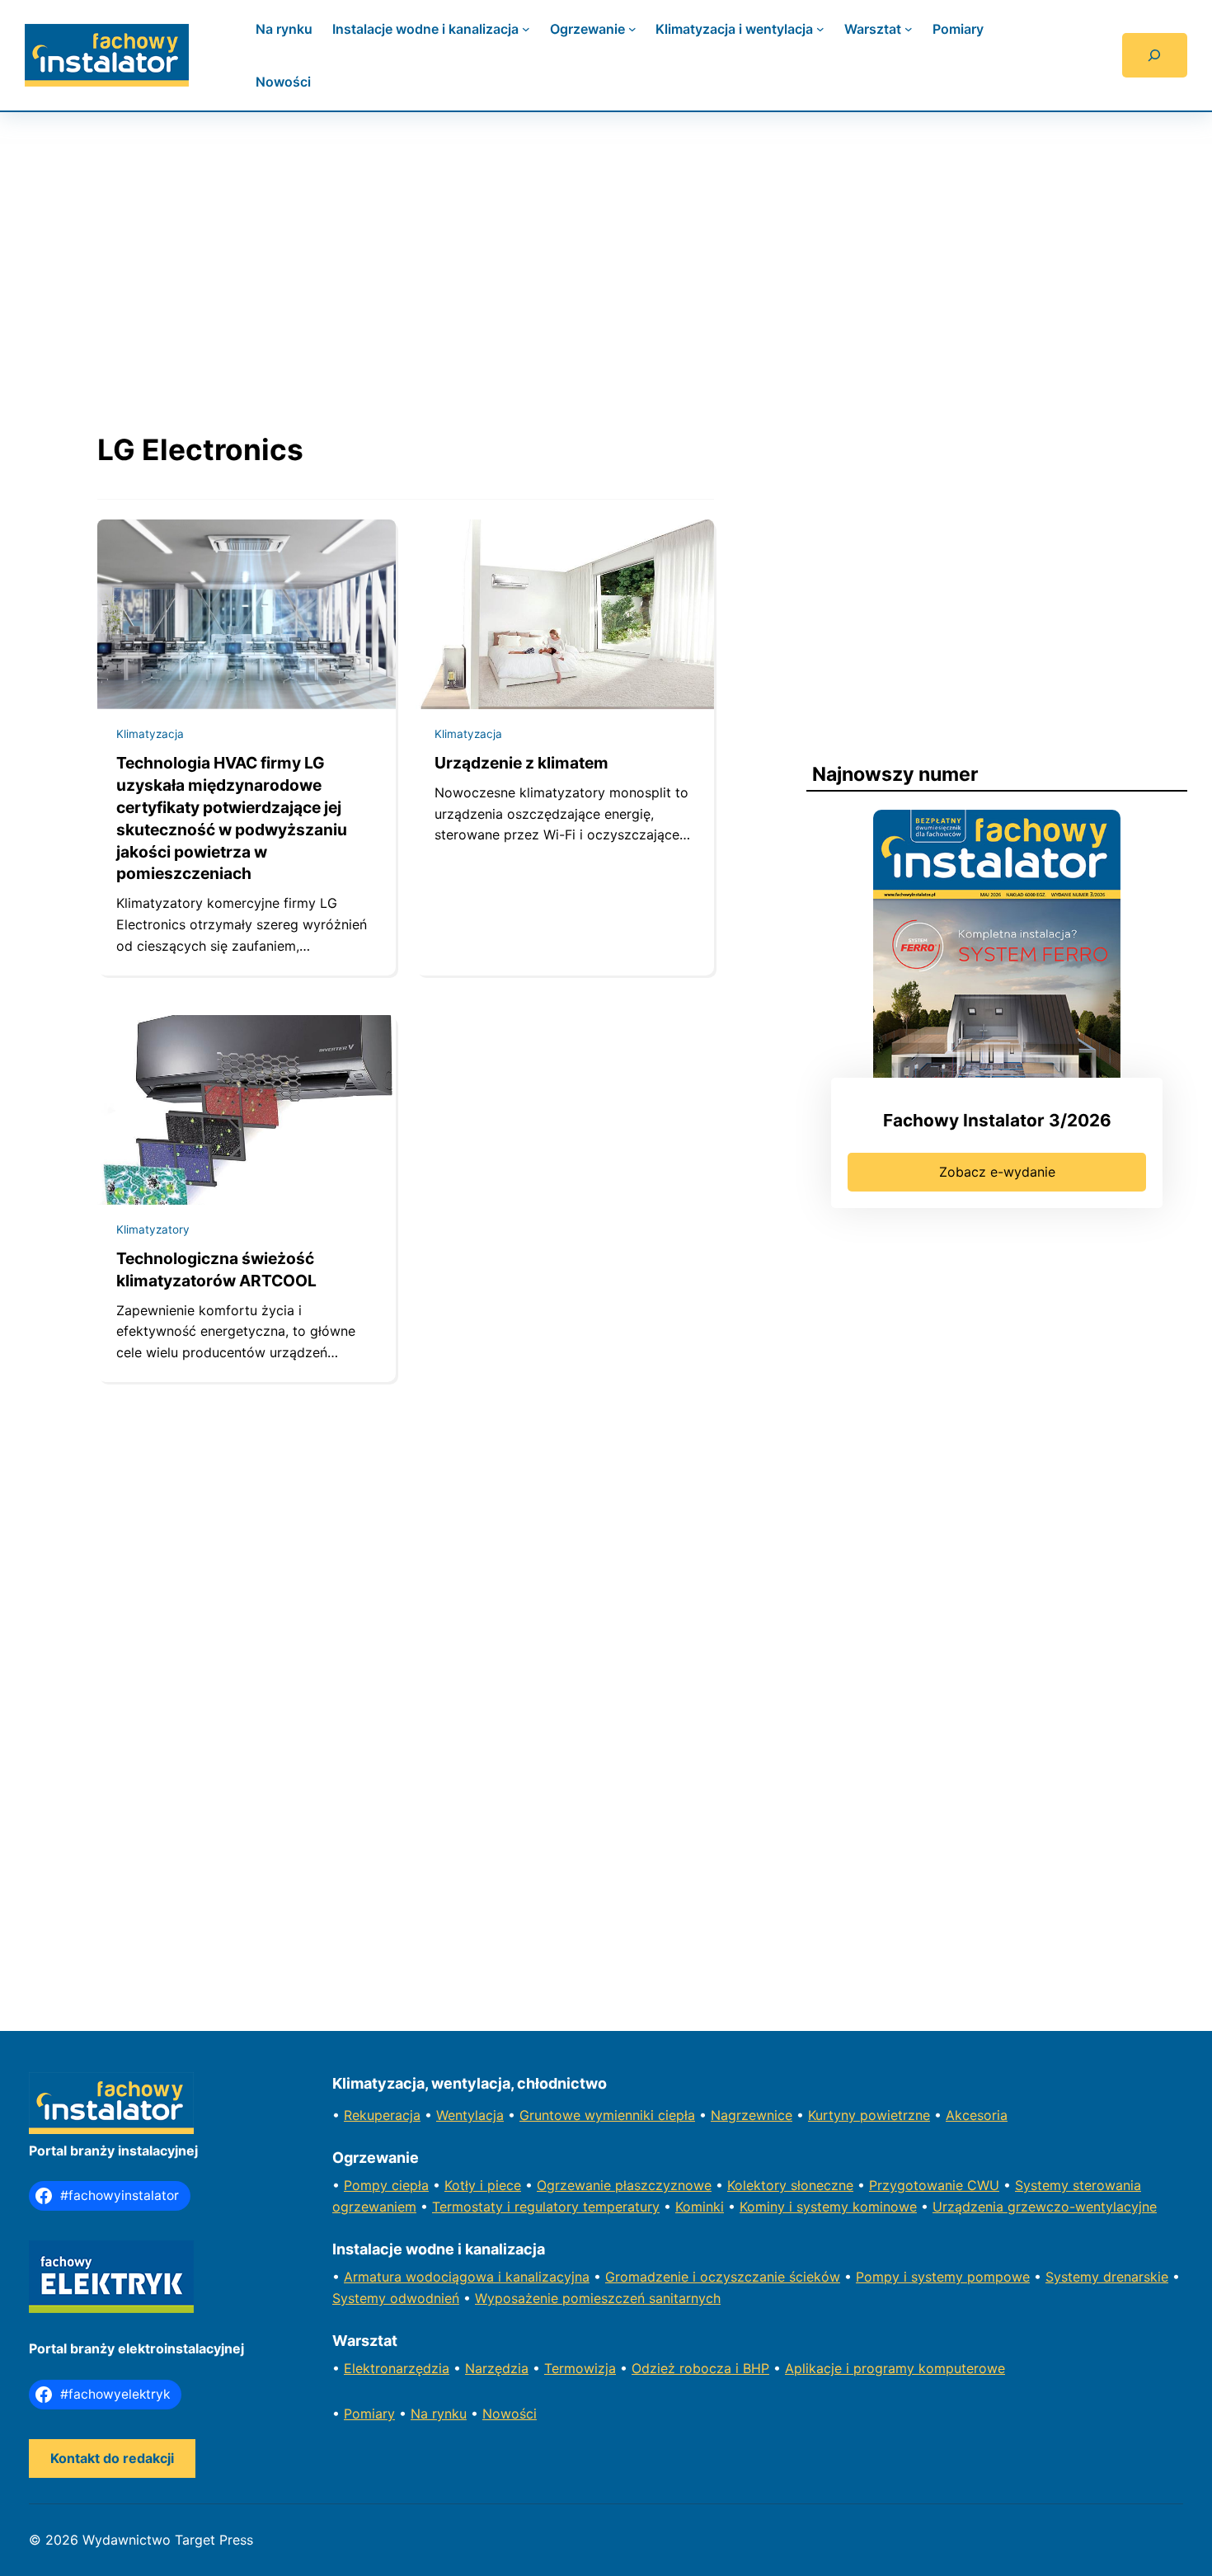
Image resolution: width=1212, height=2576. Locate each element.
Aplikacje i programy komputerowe (895, 2368)
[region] (606, 256)
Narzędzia (497, 2368)
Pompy (368, 2185)
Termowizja (580, 2368)
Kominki (700, 2207)
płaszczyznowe (663, 2185)
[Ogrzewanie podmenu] (632, 29)
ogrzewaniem (374, 2207)
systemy (939, 2277)
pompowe (998, 2277)
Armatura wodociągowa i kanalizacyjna (467, 2277)
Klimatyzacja (150, 734)
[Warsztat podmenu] (909, 29)
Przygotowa (907, 2185)
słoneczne (822, 2185)
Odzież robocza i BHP (700, 2368)
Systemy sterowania (1078, 2185)
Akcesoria (977, 2115)
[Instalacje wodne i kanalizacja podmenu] (526, 29)
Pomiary (369, 2414)
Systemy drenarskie (1107, 2277)
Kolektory (759, 2185)
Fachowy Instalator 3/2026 (997, 1120)
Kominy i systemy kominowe (828, 2207)
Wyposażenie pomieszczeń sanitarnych (598, 2298)
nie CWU (972, 2185)
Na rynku (439, 2414)
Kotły (462, 2185)
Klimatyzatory (153, 1229)
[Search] (1155, 55)
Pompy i (883, 2277)
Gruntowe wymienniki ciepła (607, 2115)
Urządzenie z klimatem (521, 763)
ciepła (410, 2185)
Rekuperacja (382, 2115)
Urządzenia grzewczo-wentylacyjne (1045, 2207)
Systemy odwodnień (396, 2298)
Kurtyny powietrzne (869, 2115)
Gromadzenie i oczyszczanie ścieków (723, 2277)
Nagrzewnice (752, 2115)
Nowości (510, 2414)
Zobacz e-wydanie (997, 1172)
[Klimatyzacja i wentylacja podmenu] (820, 29)
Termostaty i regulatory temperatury (546, 2207)
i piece (500, 2185)
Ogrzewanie (576, 2185)
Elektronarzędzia (397, 2368)
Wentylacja (470, 2115)
